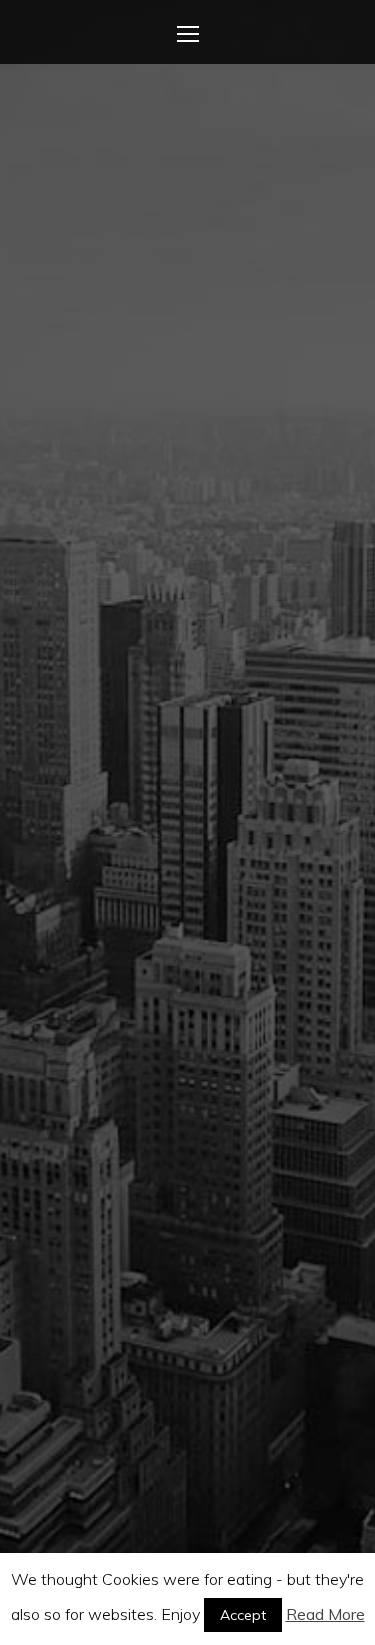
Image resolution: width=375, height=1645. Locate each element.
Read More (325, 1614)
